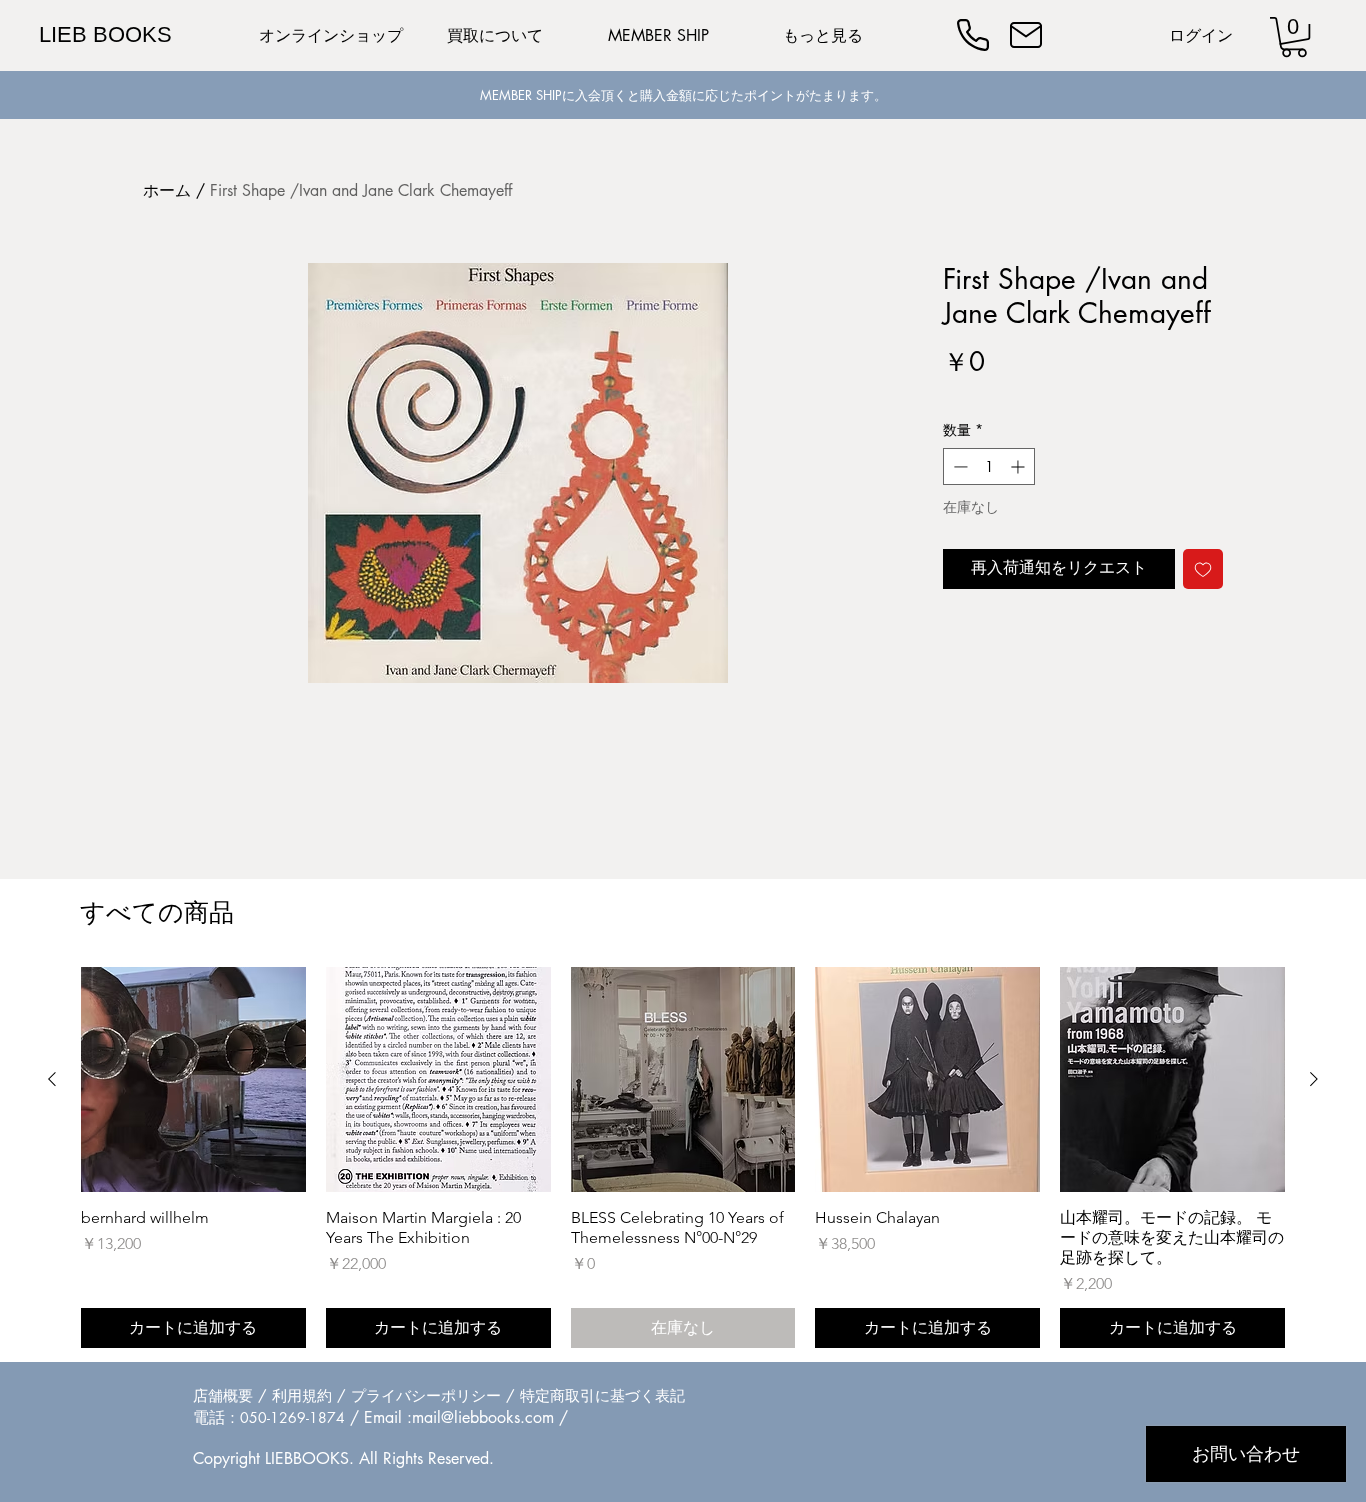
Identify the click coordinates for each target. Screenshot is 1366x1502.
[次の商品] (1314, 1079)
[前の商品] (52, 1079)
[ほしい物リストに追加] (1203, 569)
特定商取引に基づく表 (595, 1395)
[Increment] (1019, 466)
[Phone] (973, 35)
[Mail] (1026, 35)
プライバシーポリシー (426, 1395)
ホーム (167, 190)
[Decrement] (958, 466)
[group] (683, 1157)
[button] (1294, 37)
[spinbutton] (989, 466)
